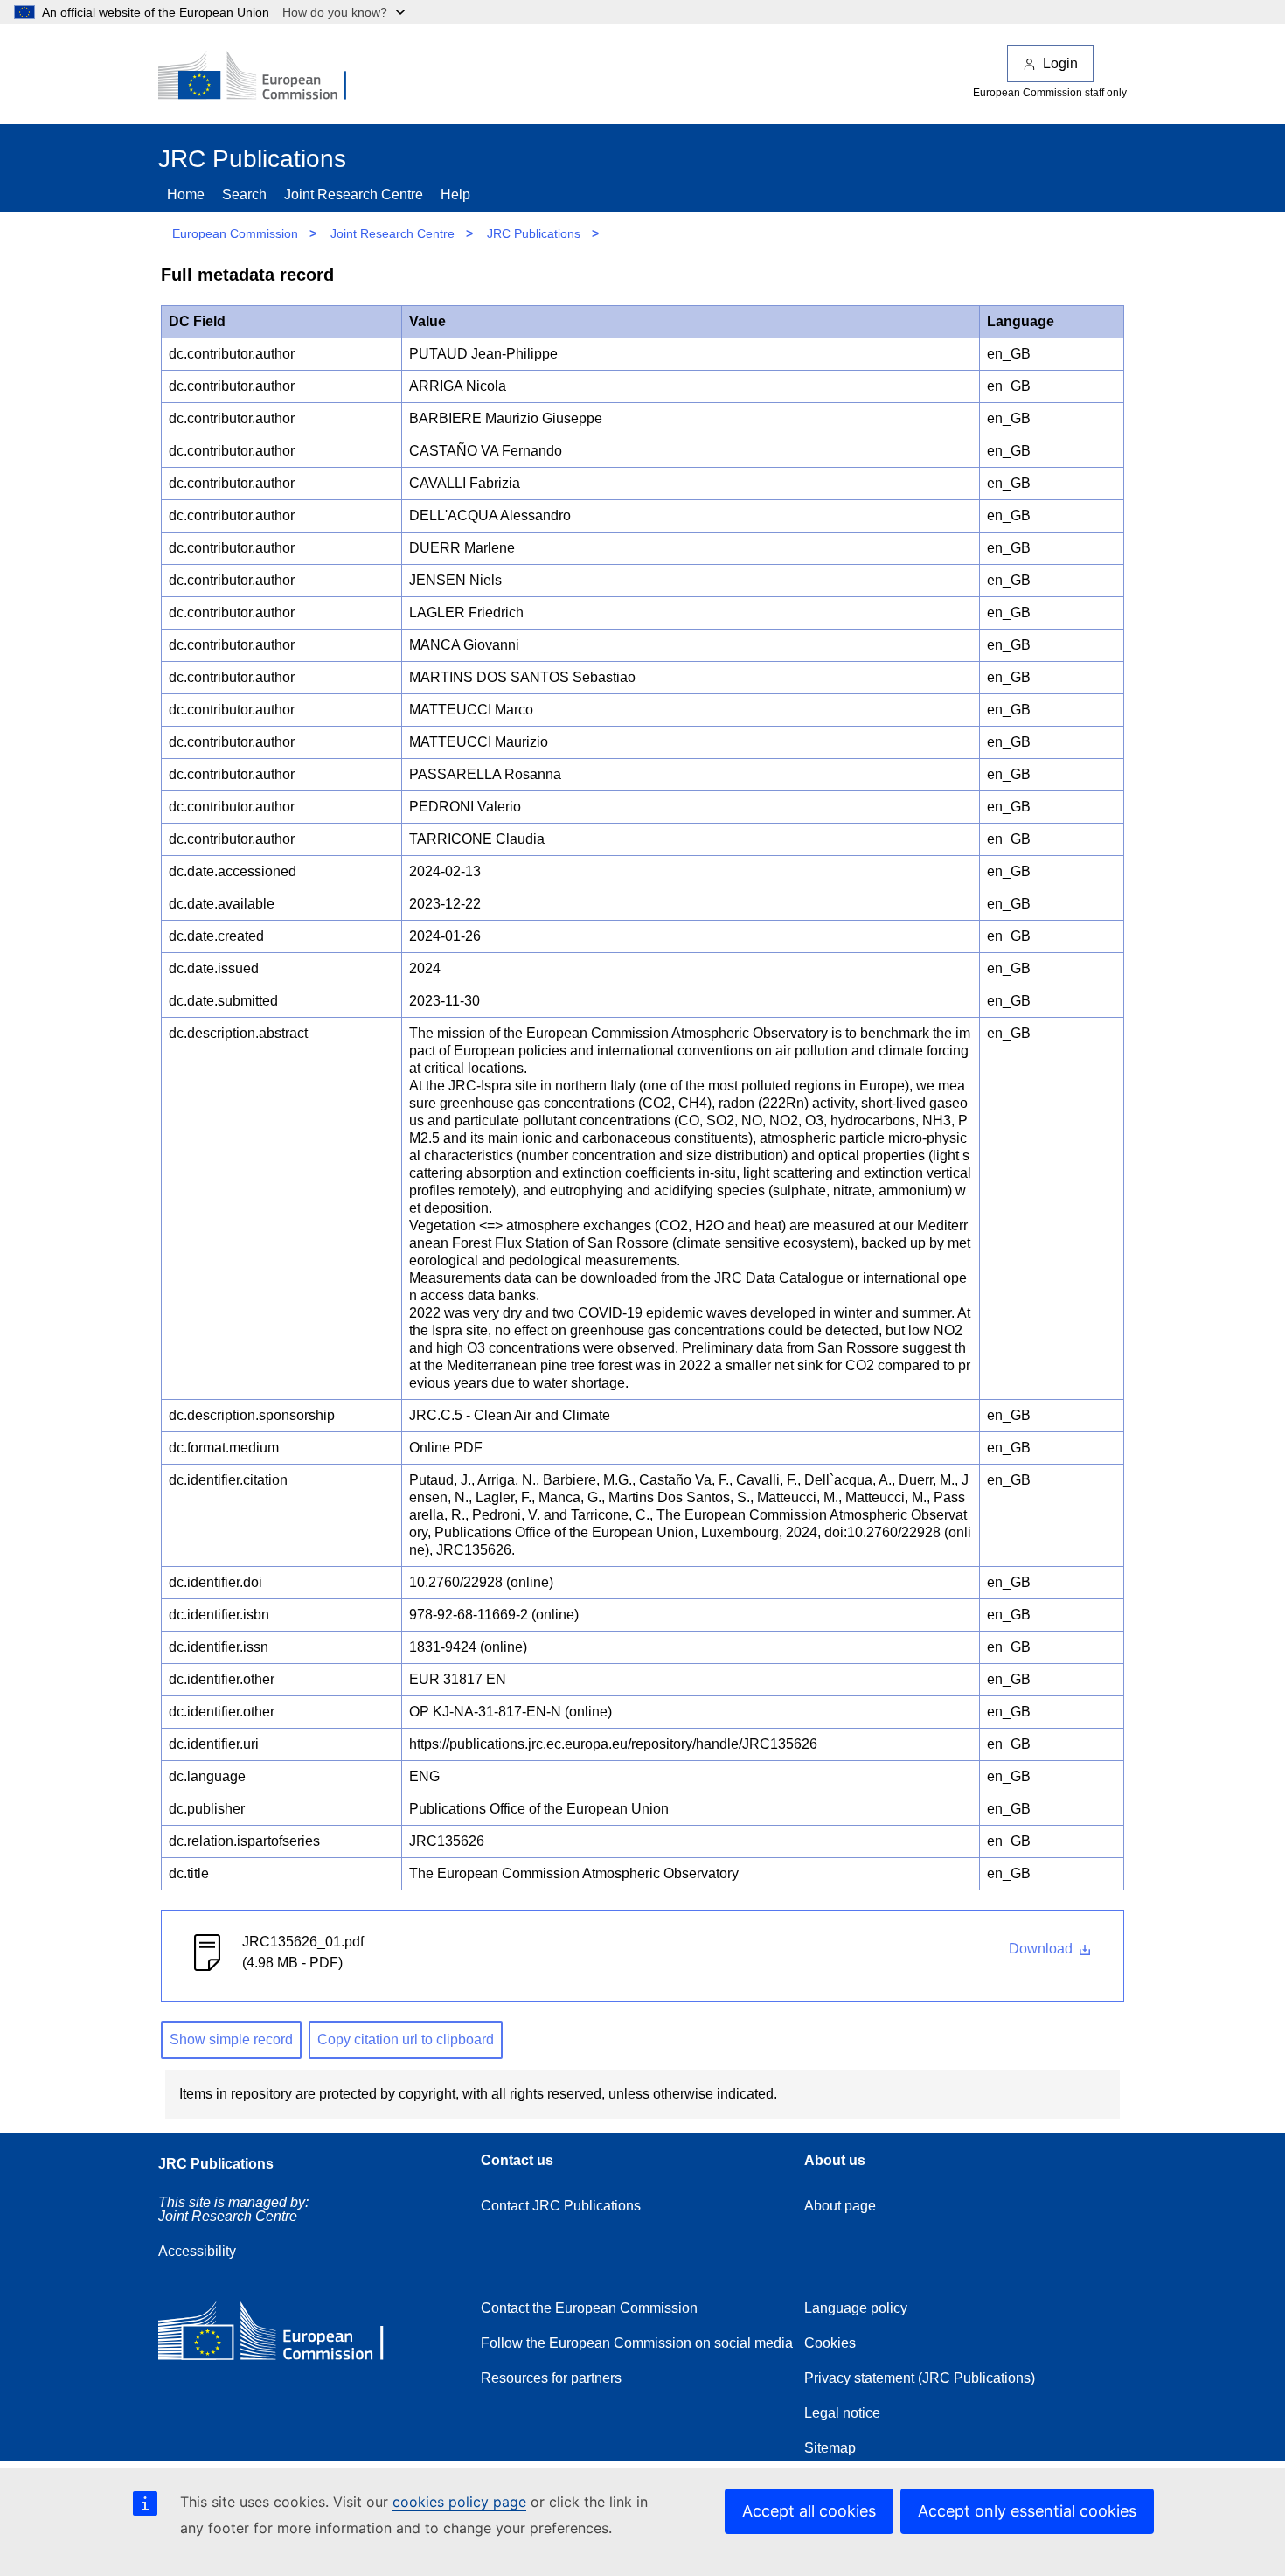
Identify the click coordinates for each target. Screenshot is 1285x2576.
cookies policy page (459, 2502)
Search (244, 195)
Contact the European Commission (589, 2308)
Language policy (856, 2308)
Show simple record (231, 2040)
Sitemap (830, 2448)
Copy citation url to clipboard (406, 2040)
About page (840, 2206)
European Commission (235, 233)
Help (455, 195)
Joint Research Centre (354, 195)
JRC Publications (534, 233)
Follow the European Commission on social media (637, 2343)
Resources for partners (551, 2378)
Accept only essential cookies (1027, 2511)
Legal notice (842, 2413)
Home (186, 195)
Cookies (830, 2343)
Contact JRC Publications (561, 2206)
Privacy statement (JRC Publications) (920, 2378)
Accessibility (197, 2251)
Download (1042, 1949)
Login (1060, 63)
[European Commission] (264, 77)
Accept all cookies (809, 2511)
